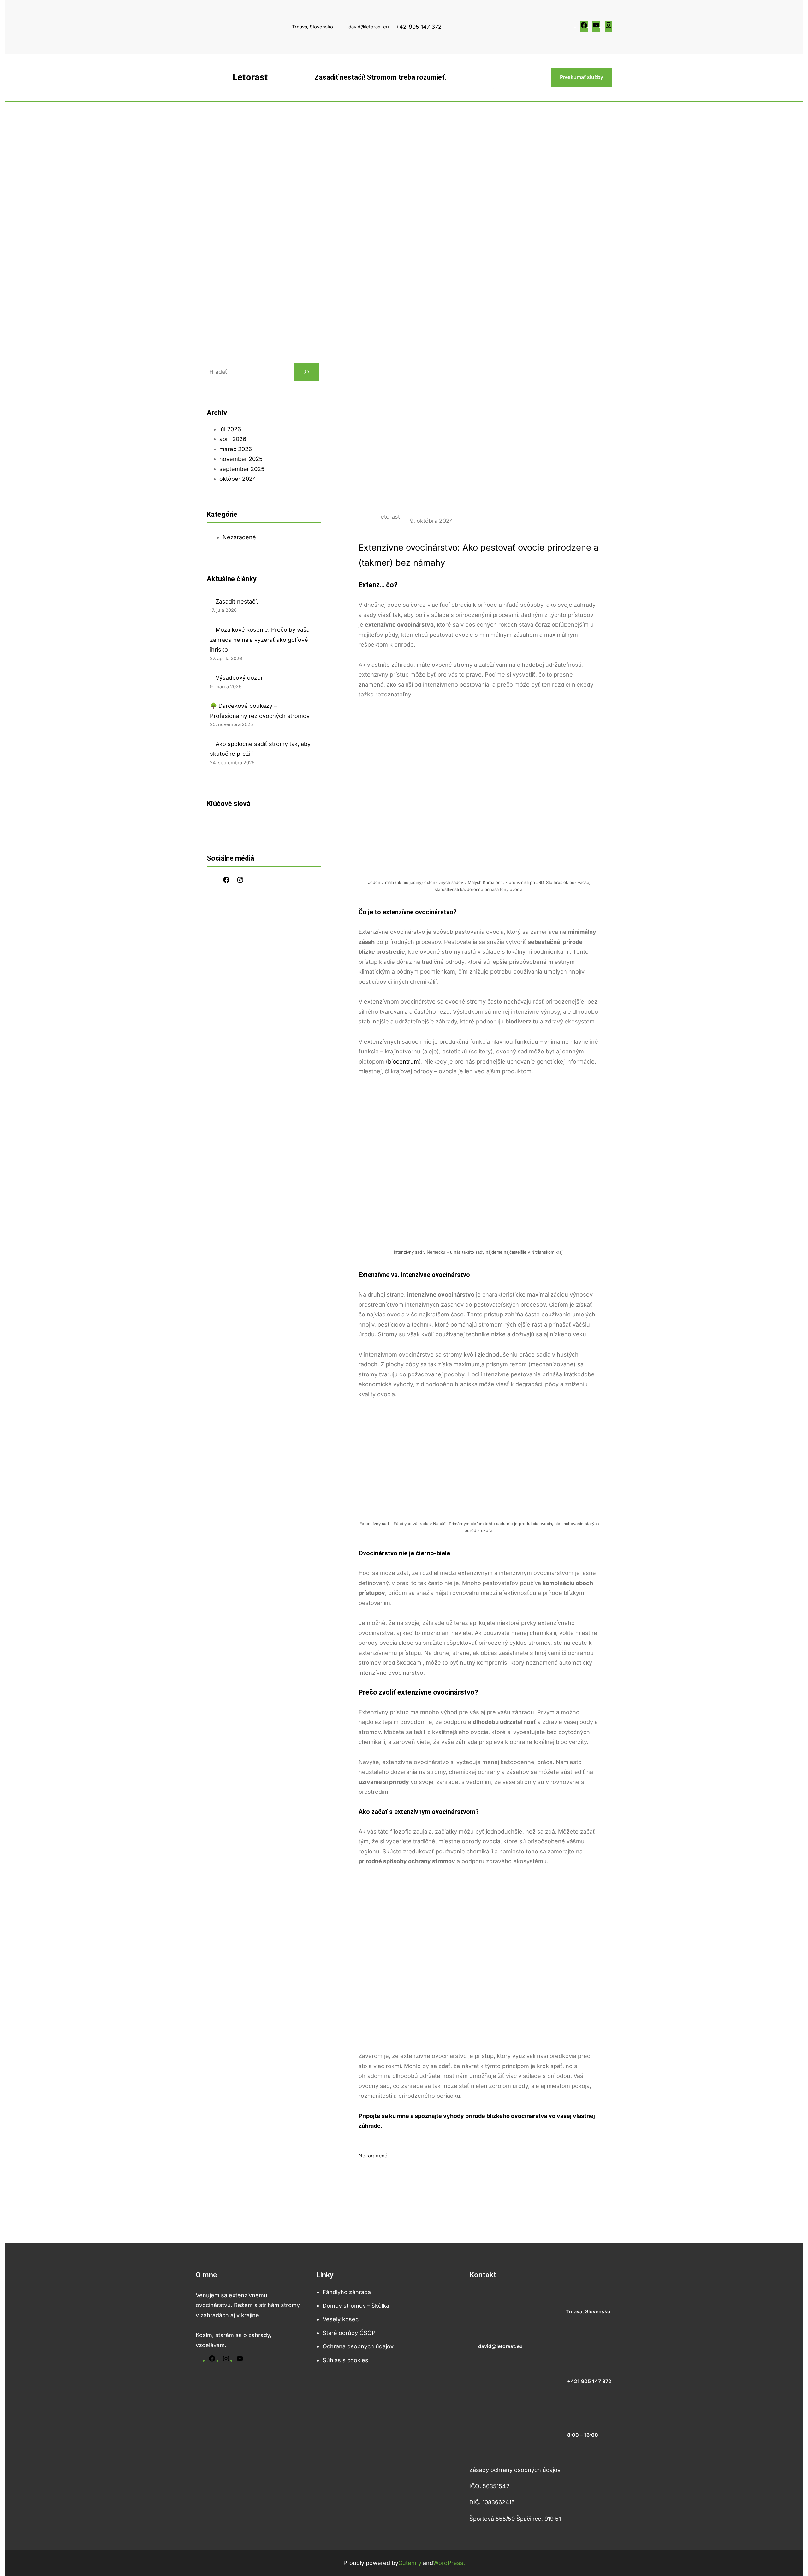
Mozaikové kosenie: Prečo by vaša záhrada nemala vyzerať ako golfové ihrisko (260, 640)
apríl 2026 (233, 439)
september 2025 (242, 469)
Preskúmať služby (582, 77)
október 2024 (238, 479)
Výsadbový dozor (239, 678)
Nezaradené (239, 537)
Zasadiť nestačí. (237, 602)
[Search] (306, 372)
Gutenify (411, 2563)
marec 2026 (236, 449)
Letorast (250, 77)
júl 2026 (230, 429)
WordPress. (449, 2563)
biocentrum (403, 1061)
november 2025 (241, 459)
